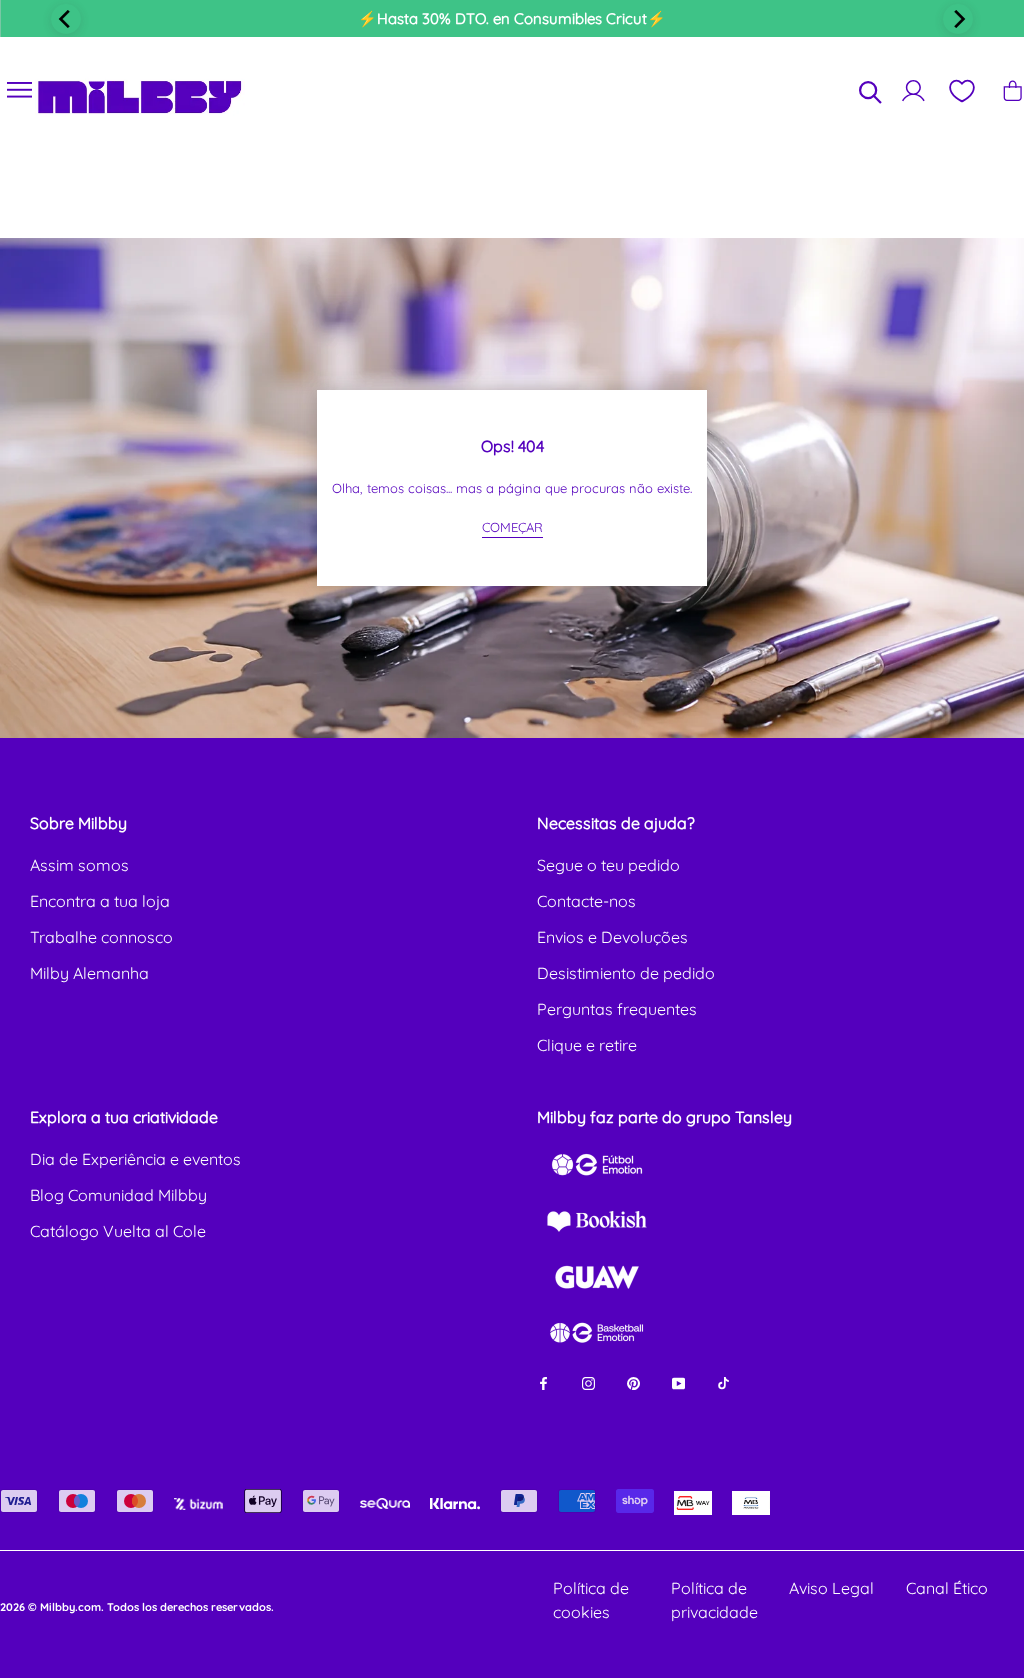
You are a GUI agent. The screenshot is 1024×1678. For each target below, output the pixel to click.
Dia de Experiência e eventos (135, 1159)
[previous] (66, 19)
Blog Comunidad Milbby (118, 1195)
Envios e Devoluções (612, 937)
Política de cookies (591, 1600)
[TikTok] (723, 1381)
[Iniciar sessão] (913, 90)
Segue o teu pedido (608, 865)
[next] (958, 19)
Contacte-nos (586, 901)
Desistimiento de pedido (626, 973)
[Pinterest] (633, 1381)
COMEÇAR (512, 527)
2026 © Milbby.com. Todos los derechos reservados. (137, 1607)
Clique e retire (587, 1045)
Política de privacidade (714, 1600)
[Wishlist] (961, 91)
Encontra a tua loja (100, 901)
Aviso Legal (831, 1588)
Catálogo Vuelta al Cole (118, 1231)
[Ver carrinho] (1012, 90)
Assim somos (79, 865)
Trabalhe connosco (101, 937)
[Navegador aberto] (20, 90)
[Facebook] (543, 1381)
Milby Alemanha (89, 973)
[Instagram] (588, 1381)
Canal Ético (947, 1588)
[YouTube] (678, 1381)
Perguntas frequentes (617, 1009)
